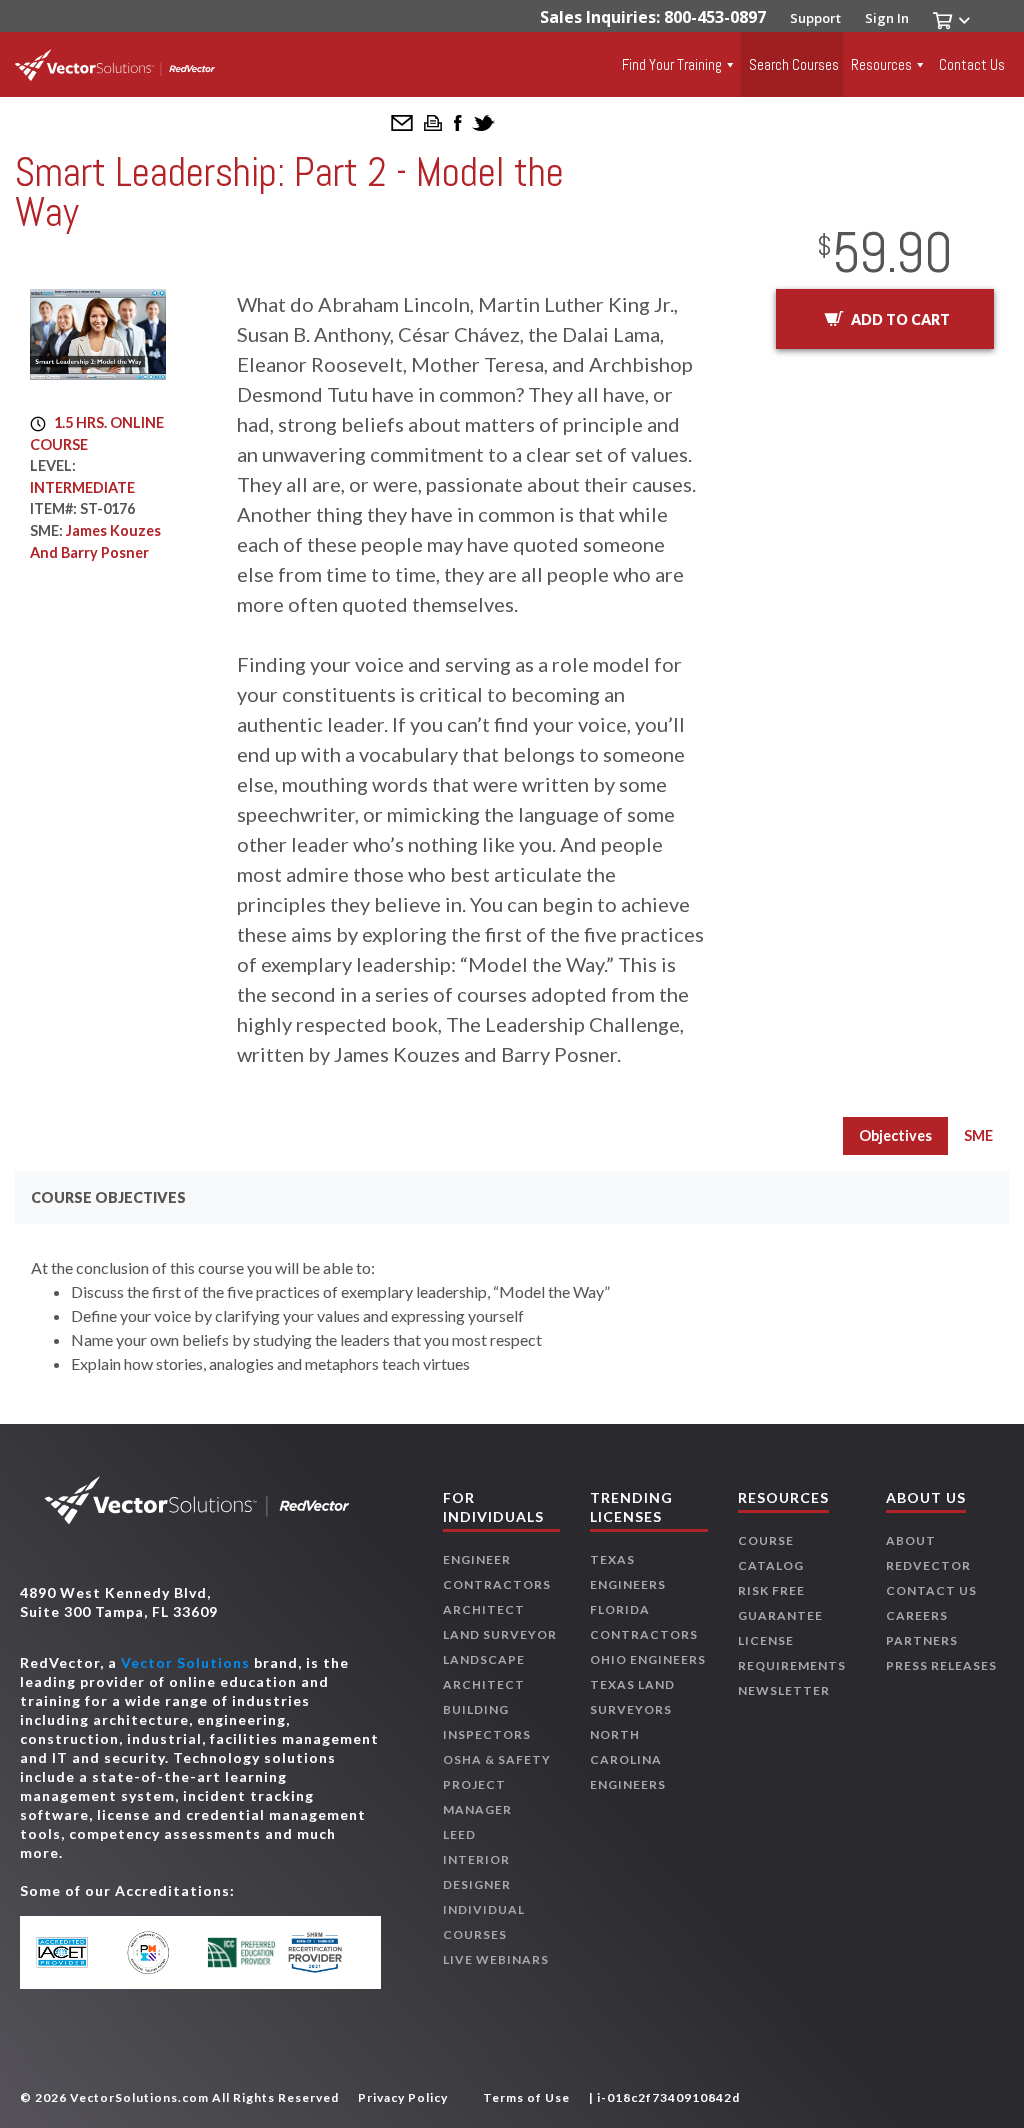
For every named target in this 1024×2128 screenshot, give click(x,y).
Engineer (477, 1559)
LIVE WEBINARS (496, 1959)
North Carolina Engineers (628, 1759)
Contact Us (972, 64)
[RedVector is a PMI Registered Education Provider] (159, 1952)
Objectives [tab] (895, 1135)
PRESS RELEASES (941, 1665)
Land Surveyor (500, 1634)
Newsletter (784, 1690)
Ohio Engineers (648, 1659)
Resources (881, 64)
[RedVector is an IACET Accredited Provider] (76, 1953)
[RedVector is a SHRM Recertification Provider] (324, 1952)
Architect (484, 1609)
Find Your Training (672, 64)
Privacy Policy (403, 2097)
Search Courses (794, 64)
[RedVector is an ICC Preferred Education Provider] (241, 1952)
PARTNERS (922, 1640)
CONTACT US (931, 1590)
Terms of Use (526, 2097)
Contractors (497, 1584)
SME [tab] (978, 1135)
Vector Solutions (185, 1662)
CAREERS (917, 1615)
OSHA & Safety (497, 1759)
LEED (459, 1834)
